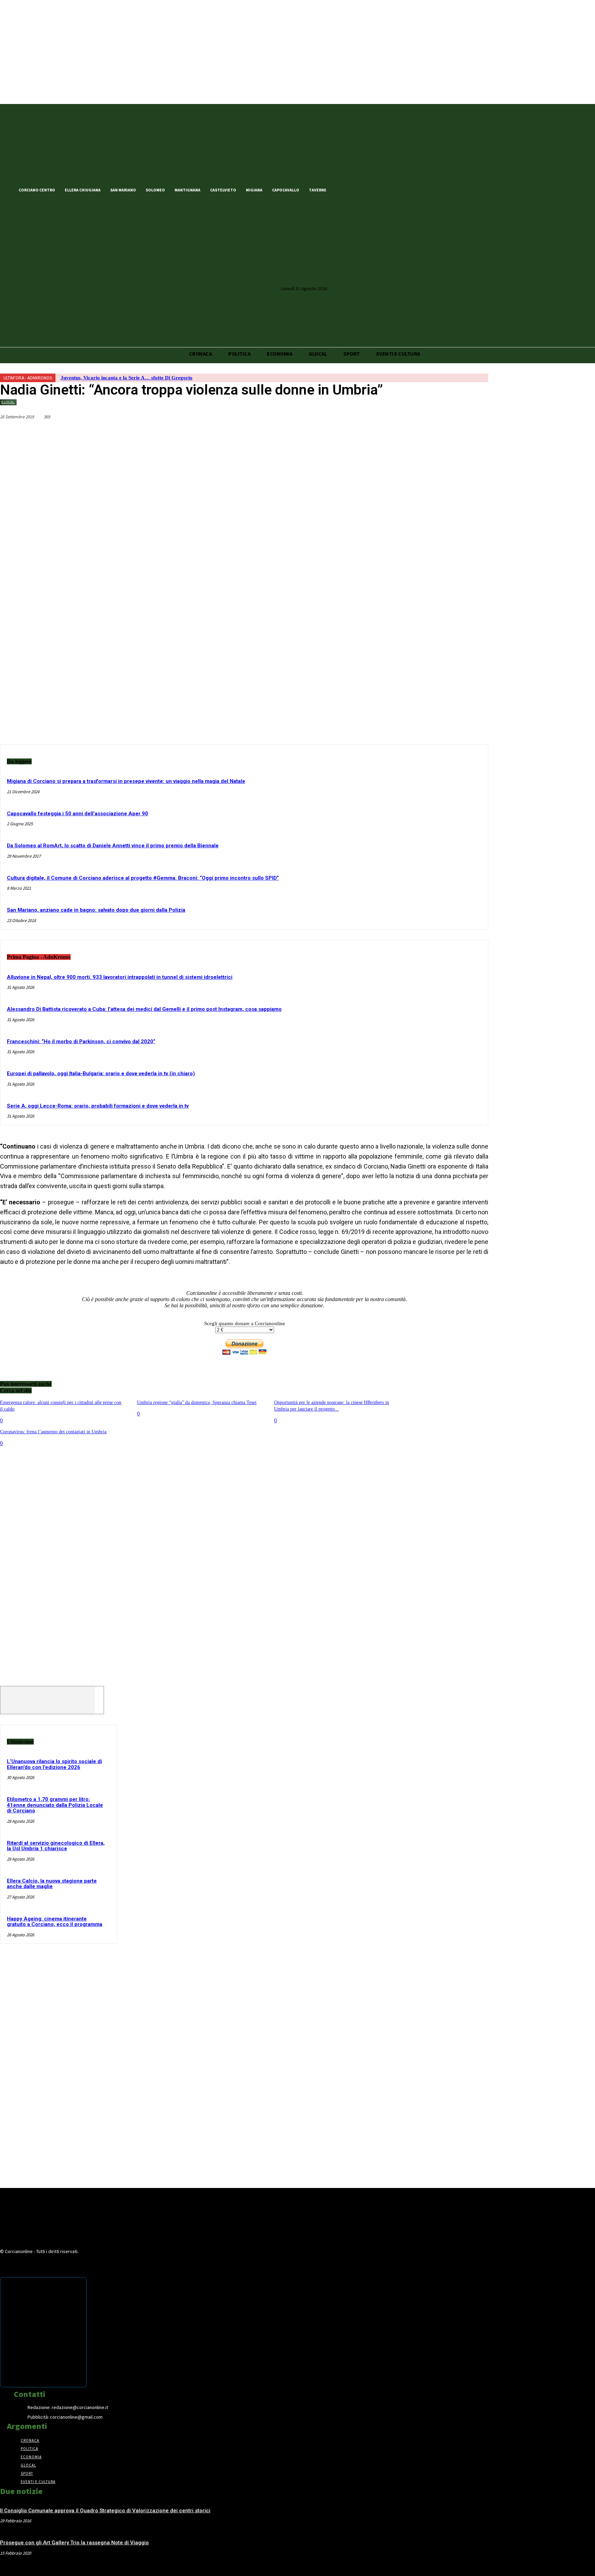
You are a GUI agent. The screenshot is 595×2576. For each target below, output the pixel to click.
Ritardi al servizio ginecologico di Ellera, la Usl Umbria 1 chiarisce (56, 1846)
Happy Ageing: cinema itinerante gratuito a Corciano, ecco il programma (55, 1922)
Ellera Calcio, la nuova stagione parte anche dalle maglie (52, 1884)
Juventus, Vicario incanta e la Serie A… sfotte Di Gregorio (127, 378)
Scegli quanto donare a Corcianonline (245, 1323)
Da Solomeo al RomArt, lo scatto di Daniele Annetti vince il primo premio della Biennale (113, 846)
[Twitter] (354, 189)
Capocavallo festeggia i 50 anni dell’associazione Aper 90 (77, 814)
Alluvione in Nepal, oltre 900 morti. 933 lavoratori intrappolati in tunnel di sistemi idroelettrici (120, 977)
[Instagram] (366, 189)
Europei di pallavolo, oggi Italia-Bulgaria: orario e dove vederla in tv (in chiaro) (101, 1074)
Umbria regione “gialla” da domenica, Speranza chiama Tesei (197, 1402)
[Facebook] (342, 189)
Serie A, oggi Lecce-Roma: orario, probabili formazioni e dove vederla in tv (98, 1106)
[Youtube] (377, 189)
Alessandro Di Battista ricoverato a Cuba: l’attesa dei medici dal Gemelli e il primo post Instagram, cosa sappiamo (144, 1009)
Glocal (8, 402)
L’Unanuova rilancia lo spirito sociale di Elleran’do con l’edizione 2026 (54, 1764)
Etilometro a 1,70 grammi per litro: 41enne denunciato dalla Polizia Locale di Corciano (55, 1805)
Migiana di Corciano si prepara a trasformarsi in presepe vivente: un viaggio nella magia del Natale (126, 781)
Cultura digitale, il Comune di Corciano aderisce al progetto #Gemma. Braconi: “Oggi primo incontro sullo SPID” (143, 878)
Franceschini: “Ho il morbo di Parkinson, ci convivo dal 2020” (81, 1041)
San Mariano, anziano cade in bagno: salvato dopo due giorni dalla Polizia (96, 910)
